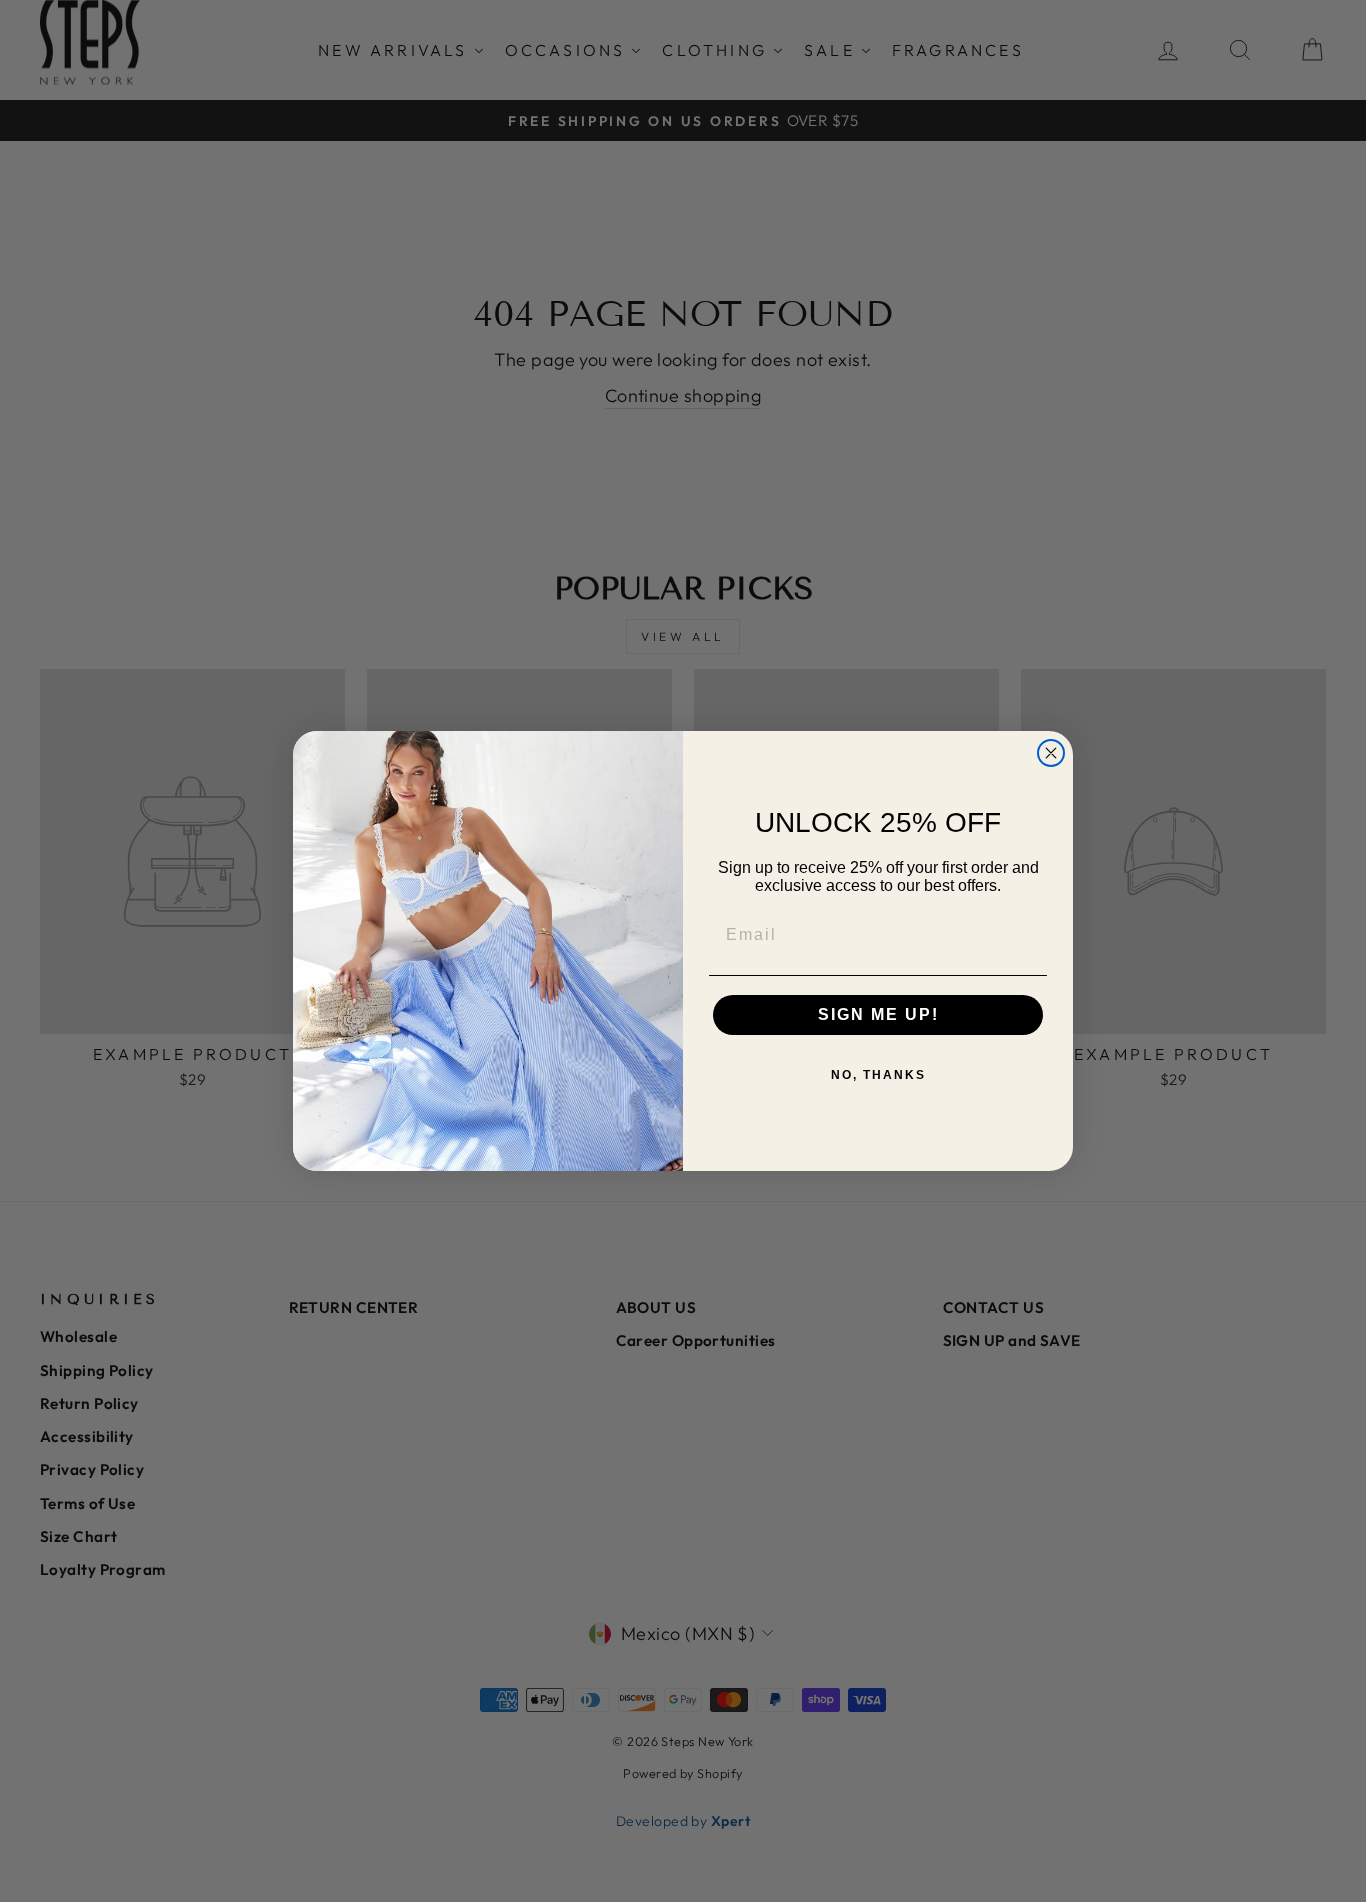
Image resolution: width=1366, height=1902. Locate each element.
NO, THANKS (878, 1075)
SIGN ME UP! (878, 1014)
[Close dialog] (1051, 753)
